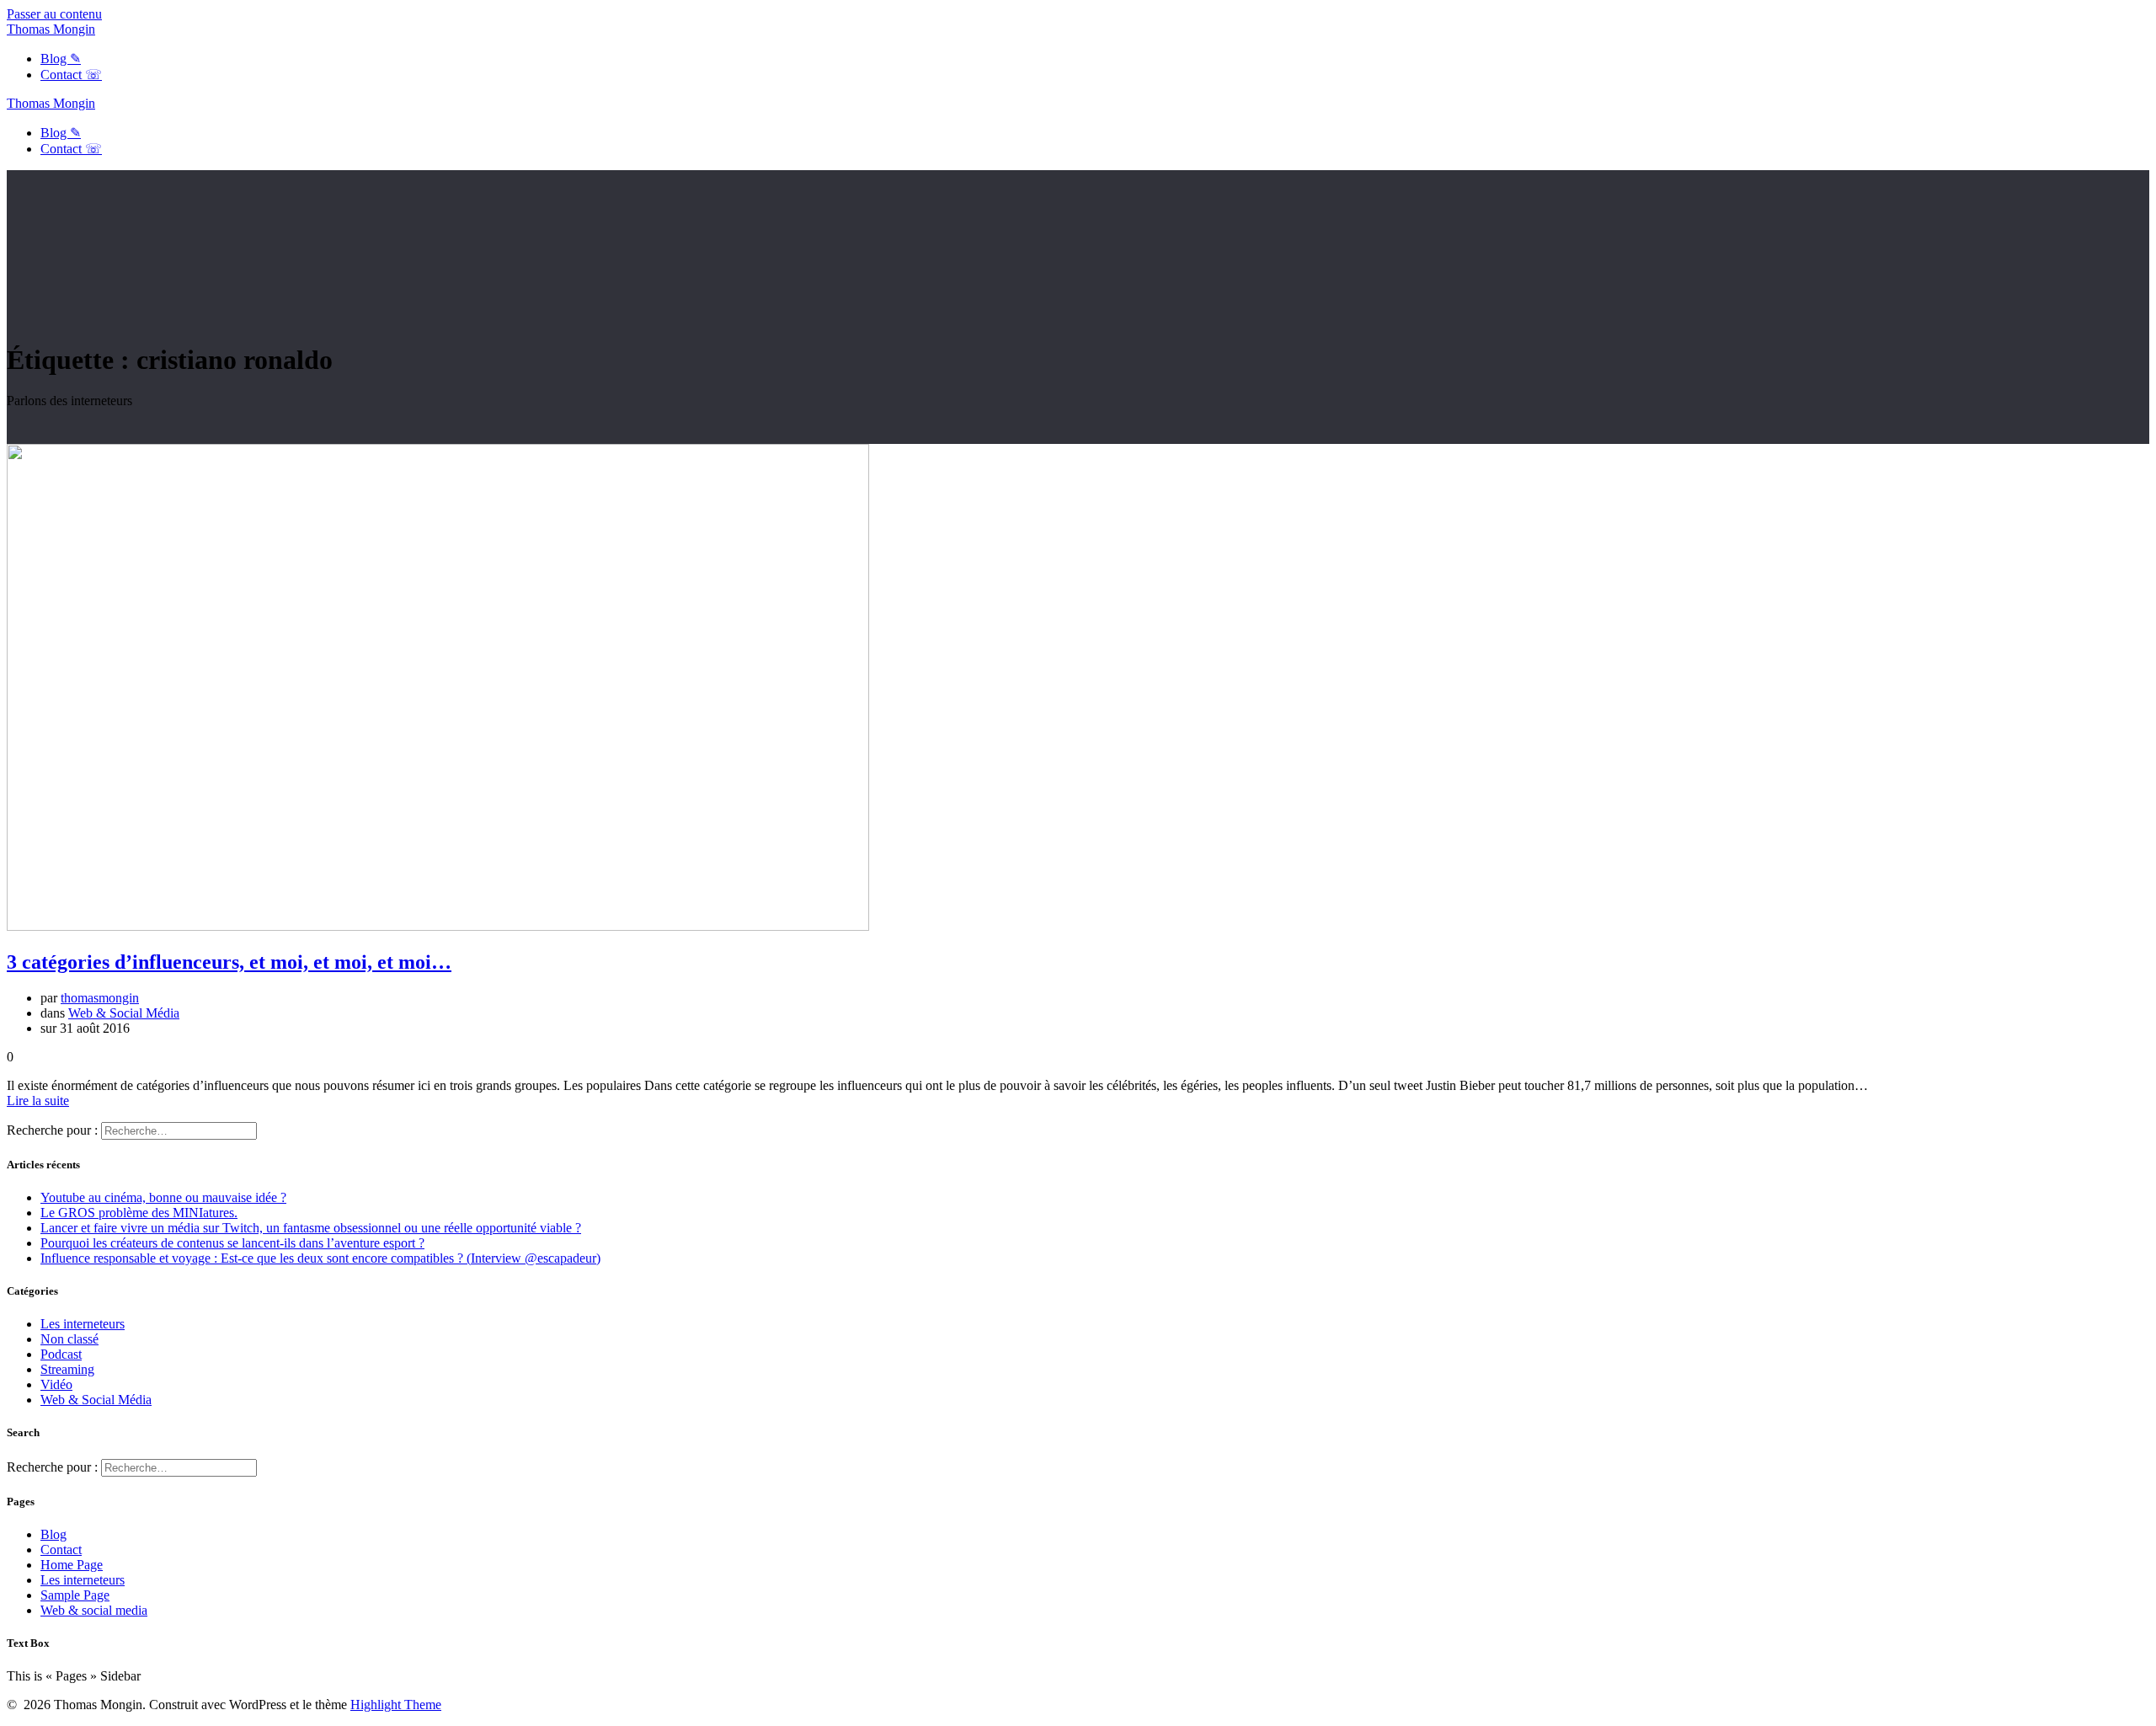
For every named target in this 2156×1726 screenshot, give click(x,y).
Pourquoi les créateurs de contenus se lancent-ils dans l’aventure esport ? (232, 1243)
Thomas (51, 29)
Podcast (61, 1354)
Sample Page (75, 1595)
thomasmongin (100, 998)
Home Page (72, 1565)
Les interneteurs (83, 1324)
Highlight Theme (396, 1705)
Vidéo (56, 1384)
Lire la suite (38, 1101)
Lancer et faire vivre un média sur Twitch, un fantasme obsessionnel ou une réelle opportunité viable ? (311, 1228)
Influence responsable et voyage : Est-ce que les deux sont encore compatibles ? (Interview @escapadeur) (320, 1258)
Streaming (67, 1369)
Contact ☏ (71, 75)
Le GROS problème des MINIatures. (139, 1213)
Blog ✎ (61, 59)
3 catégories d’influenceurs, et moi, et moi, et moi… (229, 962)
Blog (53, 1534)
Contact (61, 1550)
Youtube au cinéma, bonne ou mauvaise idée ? (163, 1197)
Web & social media (94, 1610)
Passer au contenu (54, 14)
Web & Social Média (124, 1013)
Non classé (69, 1339)
